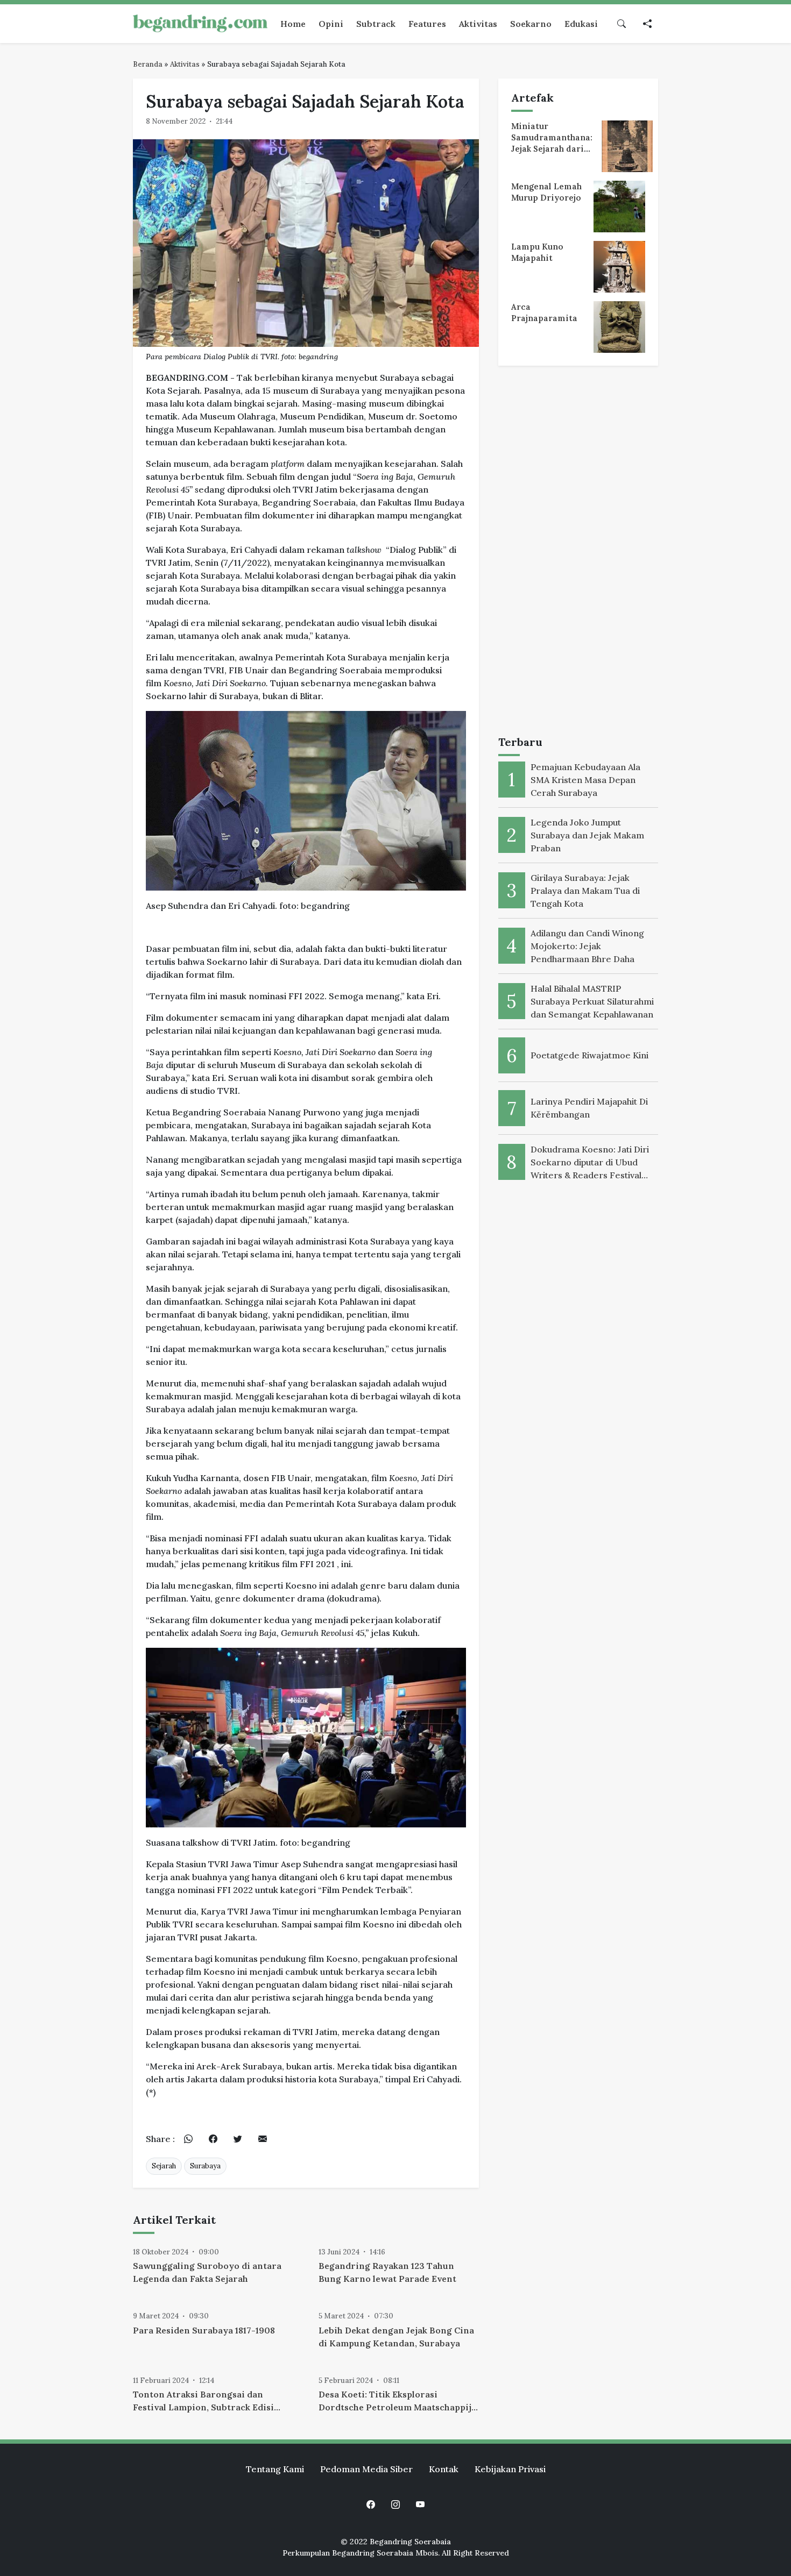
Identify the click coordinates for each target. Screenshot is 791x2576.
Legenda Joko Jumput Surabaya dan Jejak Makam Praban (587, 835)
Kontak (444, 2469)
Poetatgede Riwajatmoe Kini (589, 1055)
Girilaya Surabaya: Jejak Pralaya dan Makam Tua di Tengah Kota (585, 891)
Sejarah (164, 2166)
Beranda (148, 64)
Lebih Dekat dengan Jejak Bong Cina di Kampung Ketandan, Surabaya (396, 2337)
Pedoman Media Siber (366, 2469)
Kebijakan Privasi (510, 2469)
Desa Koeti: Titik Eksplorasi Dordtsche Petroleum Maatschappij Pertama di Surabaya (395, 2401)
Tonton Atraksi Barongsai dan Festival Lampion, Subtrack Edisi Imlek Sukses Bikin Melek (203, 2401)
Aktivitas (185, 64)
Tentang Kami (275, 2469)
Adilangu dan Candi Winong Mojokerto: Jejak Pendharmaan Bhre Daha (587, 946)
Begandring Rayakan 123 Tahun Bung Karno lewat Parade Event (387, 2272)
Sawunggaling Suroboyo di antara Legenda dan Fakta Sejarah (207, 2272)
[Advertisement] (578, 553)
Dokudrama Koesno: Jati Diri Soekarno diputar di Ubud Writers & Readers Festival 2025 (590, 1163)
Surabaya (205, 2166)
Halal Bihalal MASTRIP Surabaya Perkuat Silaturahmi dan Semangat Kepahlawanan (592, 1001)
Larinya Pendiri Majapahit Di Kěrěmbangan (589, 1108)
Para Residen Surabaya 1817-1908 (204, 2330)
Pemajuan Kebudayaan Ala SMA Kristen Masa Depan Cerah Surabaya (585, 780)
